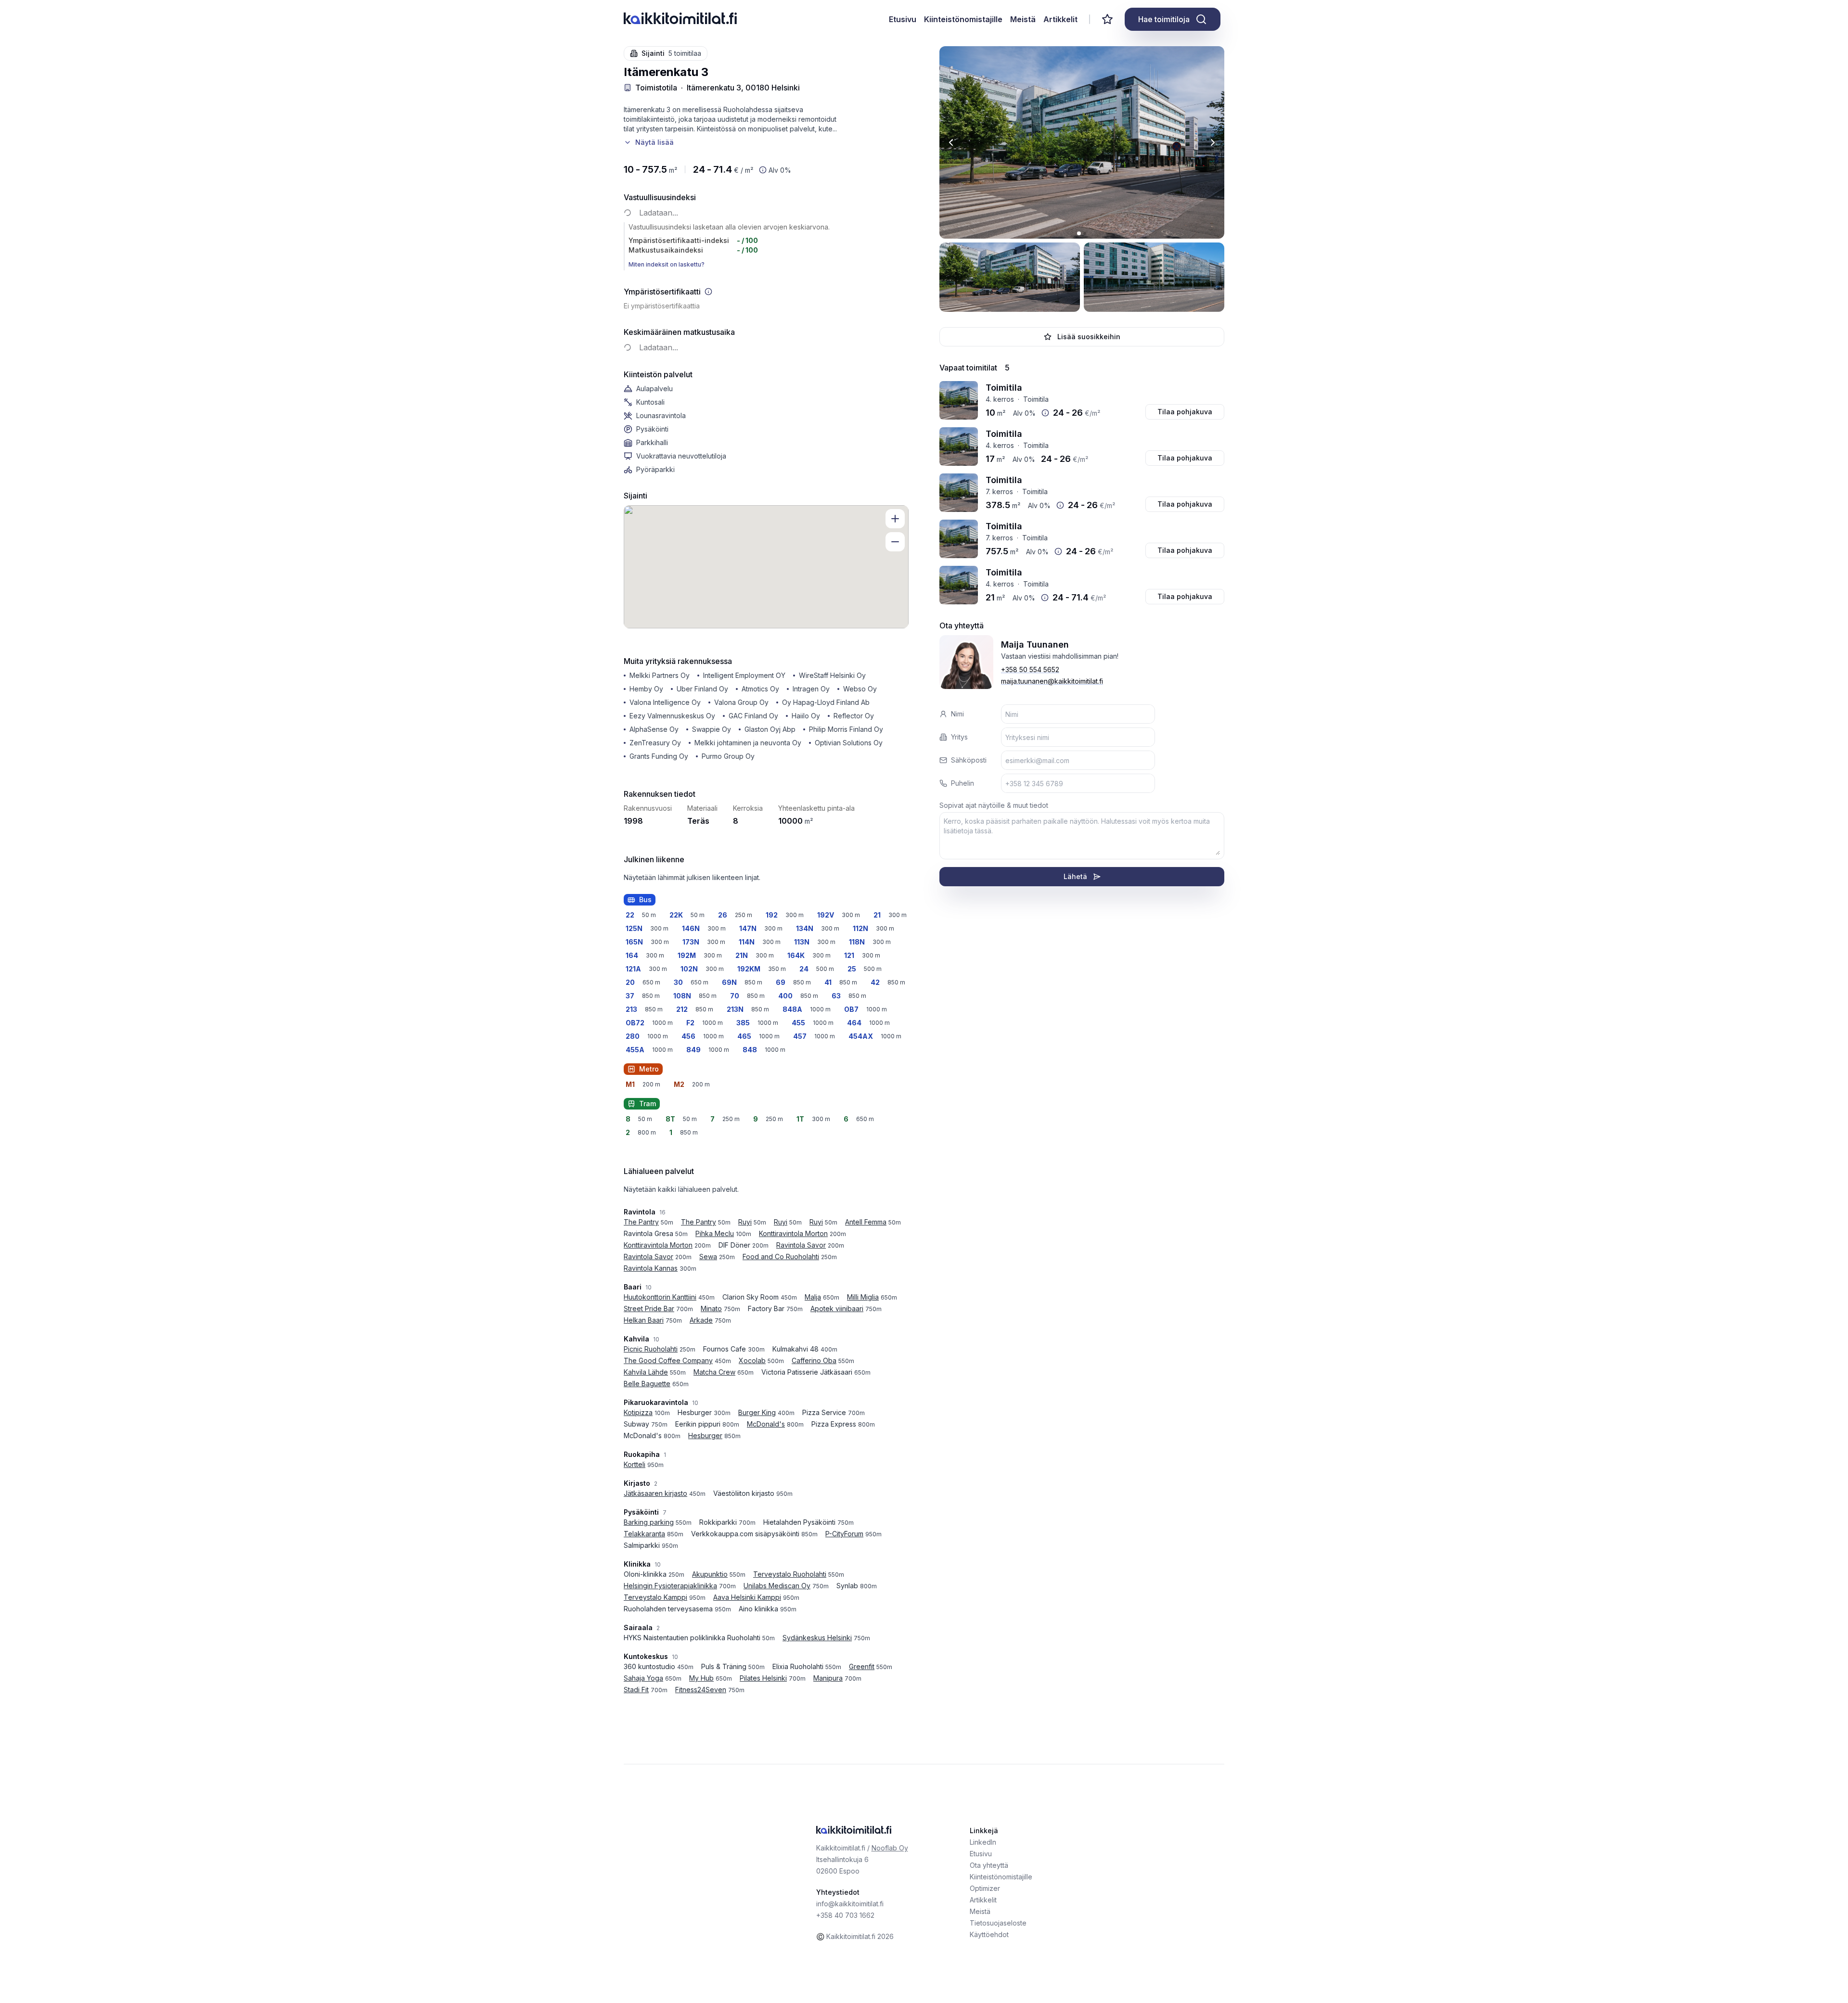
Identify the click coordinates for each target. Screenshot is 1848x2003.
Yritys (959, 737)
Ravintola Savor (801, 1245)
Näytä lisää (654, 142)
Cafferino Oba (814, 1360)
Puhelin (962, 783)
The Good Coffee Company (668, 1360)
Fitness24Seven (701, 1690)
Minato (711, 1308)
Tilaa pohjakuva (1185, 412)
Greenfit (862, 1666)
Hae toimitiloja (1164, 19)
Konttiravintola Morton (793, 1233)
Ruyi (745, 1222)
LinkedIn (983, 1842)
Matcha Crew (714, 1372)
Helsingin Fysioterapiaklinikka (670, 1586)
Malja (813, 1297)
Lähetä (1075, 876)
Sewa (708, 1257)
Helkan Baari (644, 1320)
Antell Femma (866, 1222)
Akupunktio (710, 1574)
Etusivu (903, 19)
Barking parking (649, 1522)
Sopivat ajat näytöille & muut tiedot (994, 805)
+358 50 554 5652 (1030, 670)
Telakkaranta (644, 1534)
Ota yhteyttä (989, 1865)
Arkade (701, 1320)
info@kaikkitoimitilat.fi (850, 1904)
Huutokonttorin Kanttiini (660, 1297)
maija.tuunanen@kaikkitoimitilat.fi (1052, 681)
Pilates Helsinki (763, 1678)
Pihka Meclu (715, 1233)
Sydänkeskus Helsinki (817, 1638)
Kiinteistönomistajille (963, 19)
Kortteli (635, 1464)
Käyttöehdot (989, 1934)
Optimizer (985, 1888)
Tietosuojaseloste (998, 1923)
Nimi (957, 714)
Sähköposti (969, 760)
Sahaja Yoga (643, 1678)
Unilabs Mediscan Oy (777, 1586)
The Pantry (641, 1222)
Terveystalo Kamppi (655, 1597)
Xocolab (752, 1360)
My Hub (701, 1678)
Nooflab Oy (890, 1848)
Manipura (828, 1678)
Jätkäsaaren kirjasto (655, 1493)
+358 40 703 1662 (845, 1915)
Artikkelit (1060, 19)
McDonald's (766, 1424)
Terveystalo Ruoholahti (790, 1574)
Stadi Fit (636, 1690)
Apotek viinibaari (837, 1308)
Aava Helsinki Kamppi (747, 1597)
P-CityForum (844, 1534)
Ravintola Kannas (651, 1268)
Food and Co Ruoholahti (781, 1257)
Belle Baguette (647, 1384)
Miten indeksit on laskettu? (667, 264)
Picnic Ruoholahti (651, 1349)
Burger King (757, 1412)
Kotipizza (638, 1412)
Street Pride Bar (649, 1308)
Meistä (1023, 19)
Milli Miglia (863, 1297)
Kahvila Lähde (646, 1372)
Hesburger (705, 1435)
